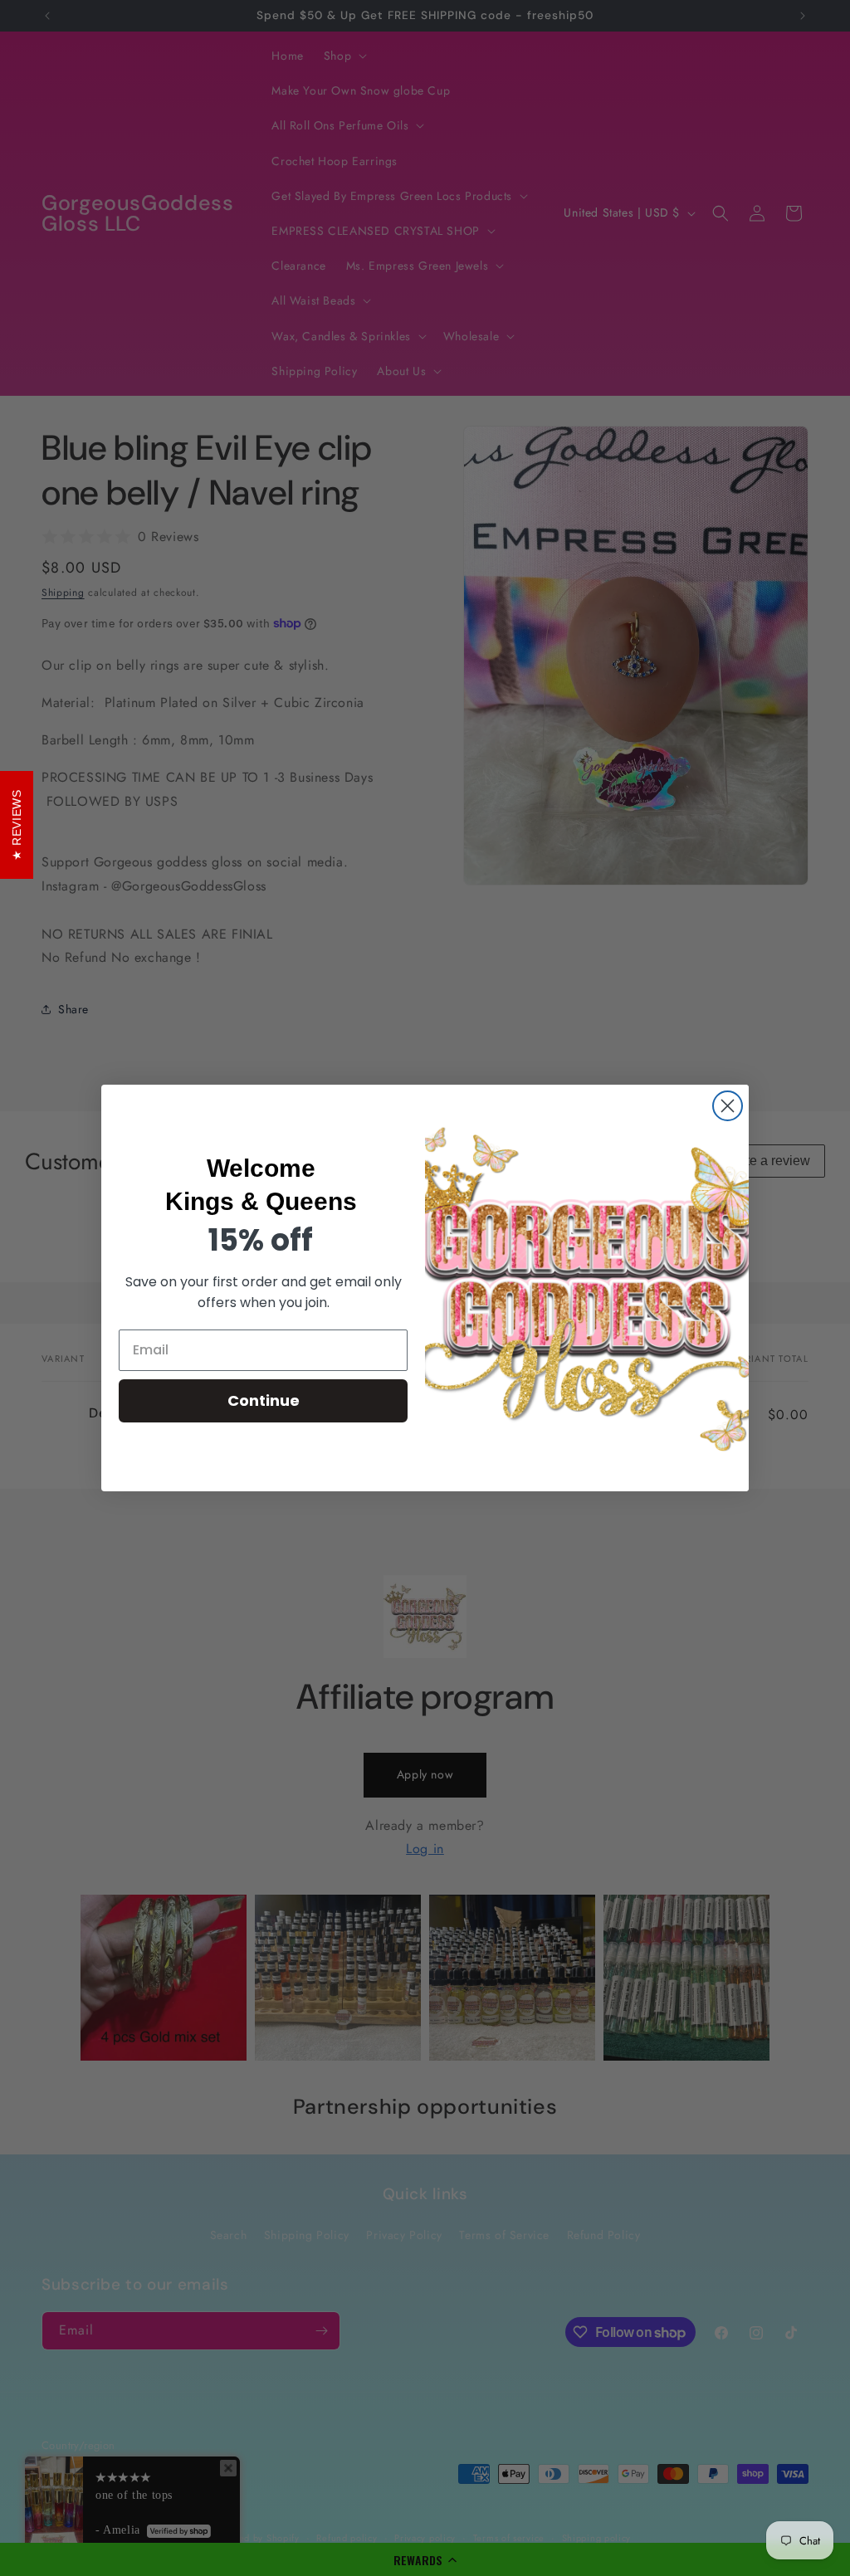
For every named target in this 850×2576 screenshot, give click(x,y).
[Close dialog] (728, 1106)
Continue (264, 1400)
